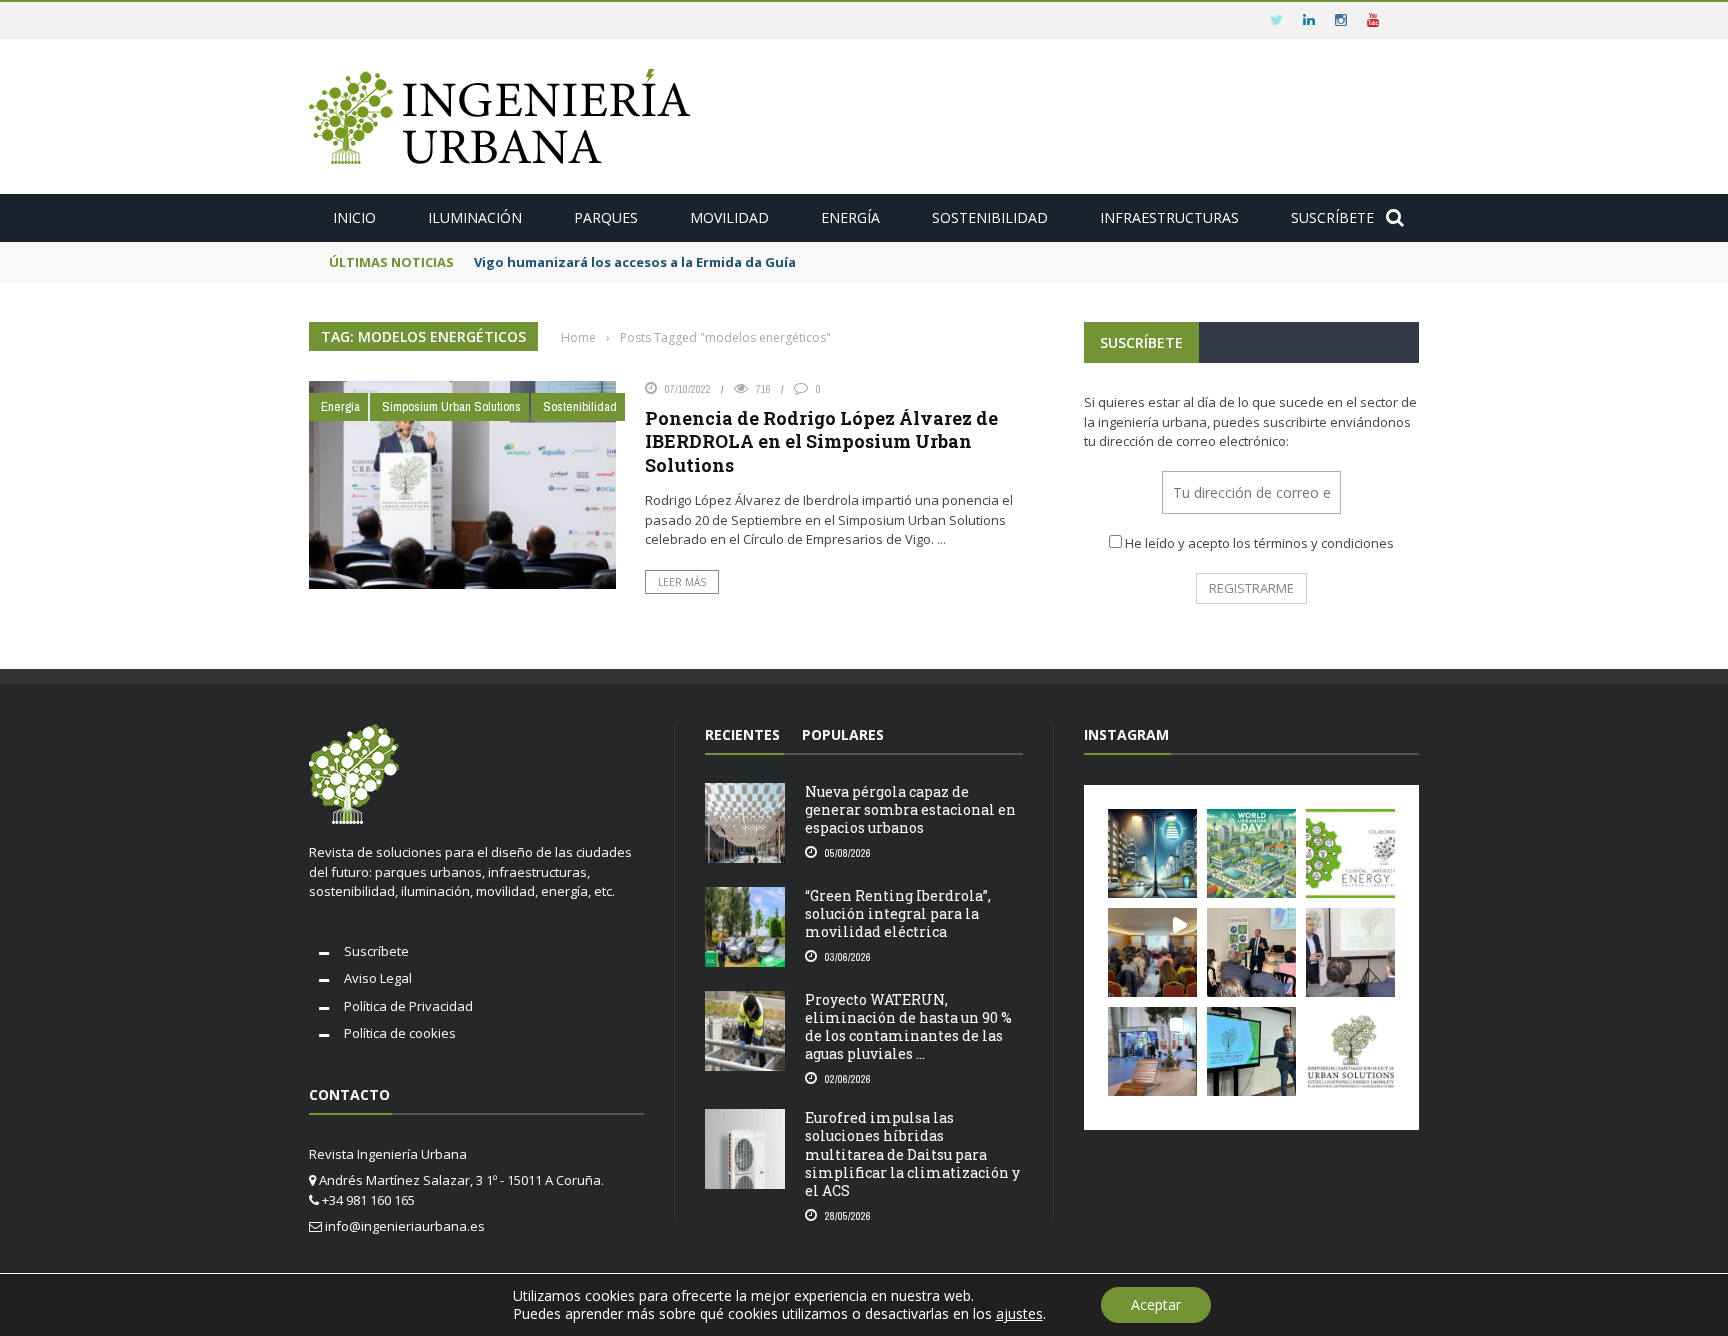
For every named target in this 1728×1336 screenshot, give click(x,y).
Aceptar (1156, 1304)
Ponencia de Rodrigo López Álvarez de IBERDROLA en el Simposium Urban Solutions (821, 441)
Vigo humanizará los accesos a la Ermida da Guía (635, 262)
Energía (850, 217)
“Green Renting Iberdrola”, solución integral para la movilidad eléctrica (898, 913)
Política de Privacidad (408, 1006)
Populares (843, 734)
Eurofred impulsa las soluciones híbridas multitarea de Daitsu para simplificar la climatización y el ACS (912, 1154)
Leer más (682, 582)
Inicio (354, 217)
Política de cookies (400, 1033)
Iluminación (475, 217)
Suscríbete (1332, 217)
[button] (1152, 853)
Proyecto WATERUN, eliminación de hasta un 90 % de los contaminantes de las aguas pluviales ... (908, 1027)
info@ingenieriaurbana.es (405, 1226)
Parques (606, 217)
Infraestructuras (1169, 217)
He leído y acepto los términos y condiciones (1259, 543)
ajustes (1019, 1314)
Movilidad (729, 217)
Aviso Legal (378, 978)
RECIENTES (742, 734)
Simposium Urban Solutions (451, 406)
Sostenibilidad (990, 217)
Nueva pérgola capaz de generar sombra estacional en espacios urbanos (910, 809)
